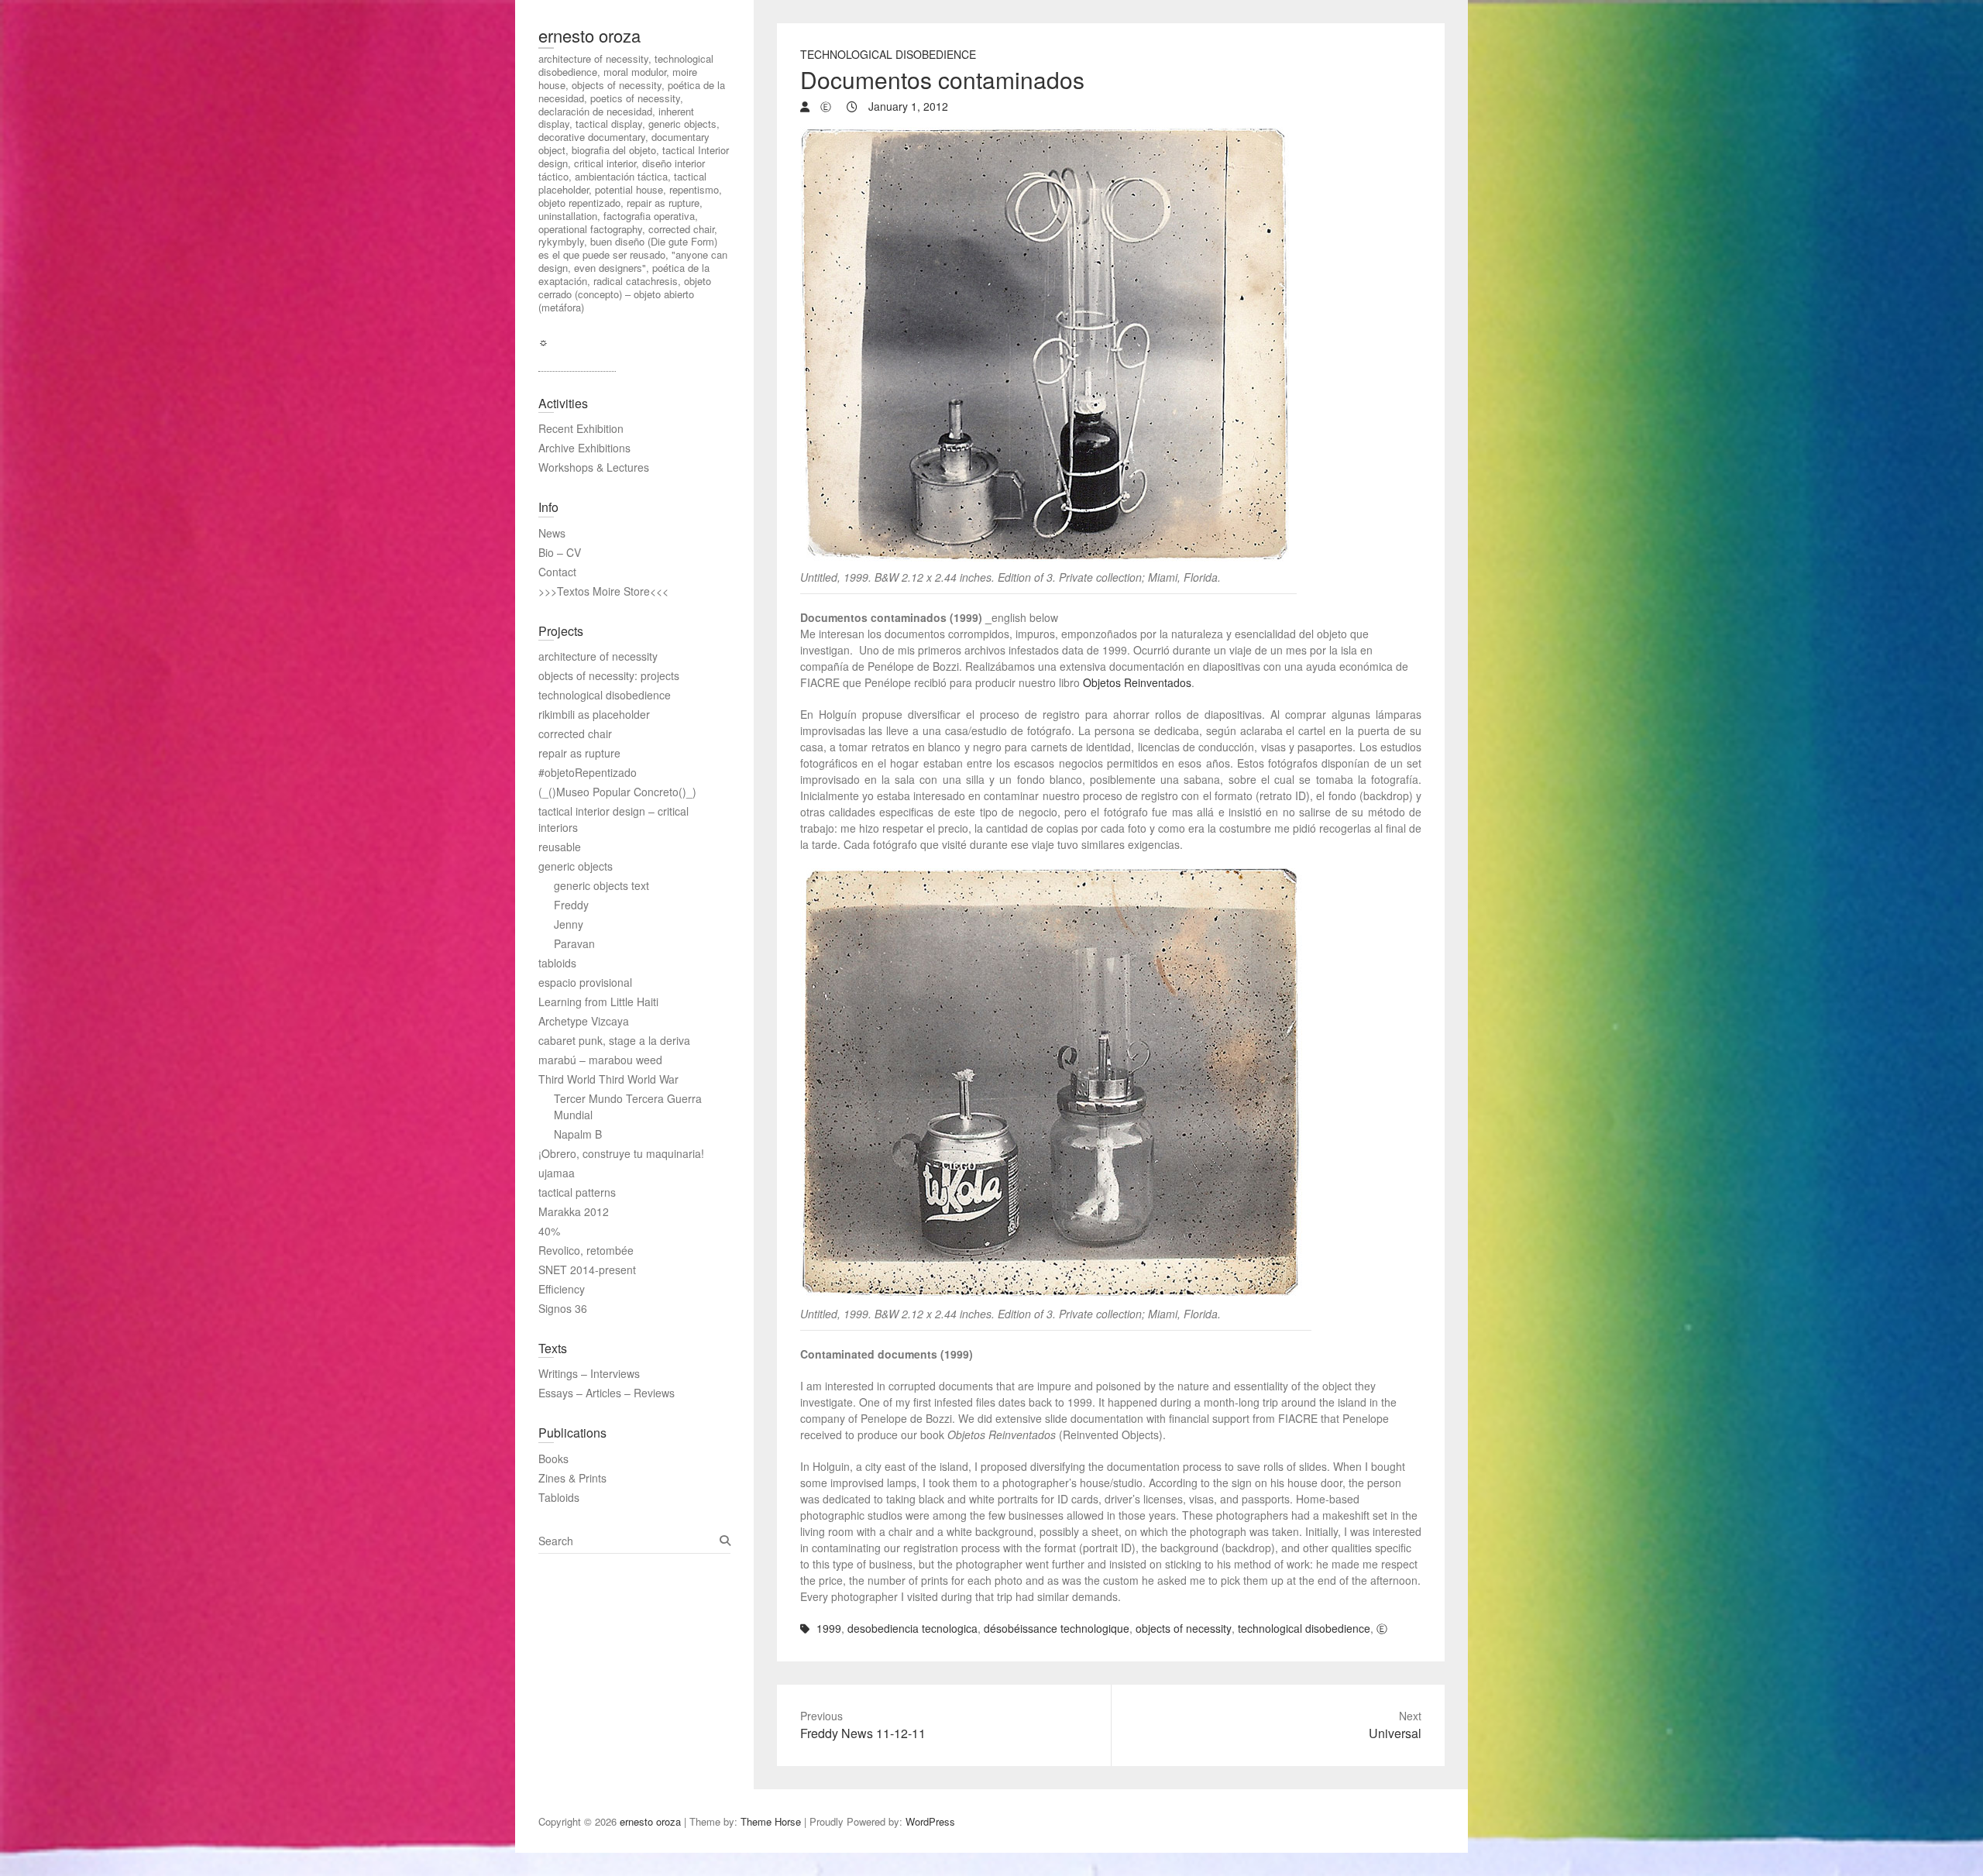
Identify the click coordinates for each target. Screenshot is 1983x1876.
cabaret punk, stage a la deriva (614, 1040)
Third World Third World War (608, 1079)
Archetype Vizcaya (584, 1021)
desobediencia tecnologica (912, 1628)
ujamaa (557, 1173)
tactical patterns (577, 1192)
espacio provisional (585, 982)
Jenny (569, 924)
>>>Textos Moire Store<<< (603, 591)
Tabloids (559, 1497)
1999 (829, 1628)
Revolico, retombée (586, 1250)
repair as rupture (579, 753)
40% (549, 1231)
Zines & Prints (572, 1478)
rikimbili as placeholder (594, 714)
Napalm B (578, 1134)
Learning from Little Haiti (598, 1002)
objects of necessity (1184, 1628)
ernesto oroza (589, 35)
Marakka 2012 (574, 1211)
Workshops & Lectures (594, 467)
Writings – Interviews (589, 1373)
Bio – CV (560, 552)
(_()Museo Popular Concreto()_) (617, 792)
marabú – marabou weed (600, 1060)
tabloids (557, 963)
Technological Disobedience (888, 54)
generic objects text (601, 885)
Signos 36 (563, 1308)
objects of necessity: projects (609, 675)
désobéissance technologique (1057, 1628)
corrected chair (575, 734)
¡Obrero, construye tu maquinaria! (621, 1153)
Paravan (574, 943)
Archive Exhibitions (584, 448)
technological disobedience (1304, 1628)
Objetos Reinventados (1137, 682)
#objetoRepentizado (588, 772)
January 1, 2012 (907, 106)
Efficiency (562, 1289)
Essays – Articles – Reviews (607, 1393)
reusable (560, 847)
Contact (557, 572)
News (552, 533)
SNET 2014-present (587, 1270)
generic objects (576, 866)
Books (553, 1459)
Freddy (571, 905)
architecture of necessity (598, 656)
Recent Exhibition (581, 428)
